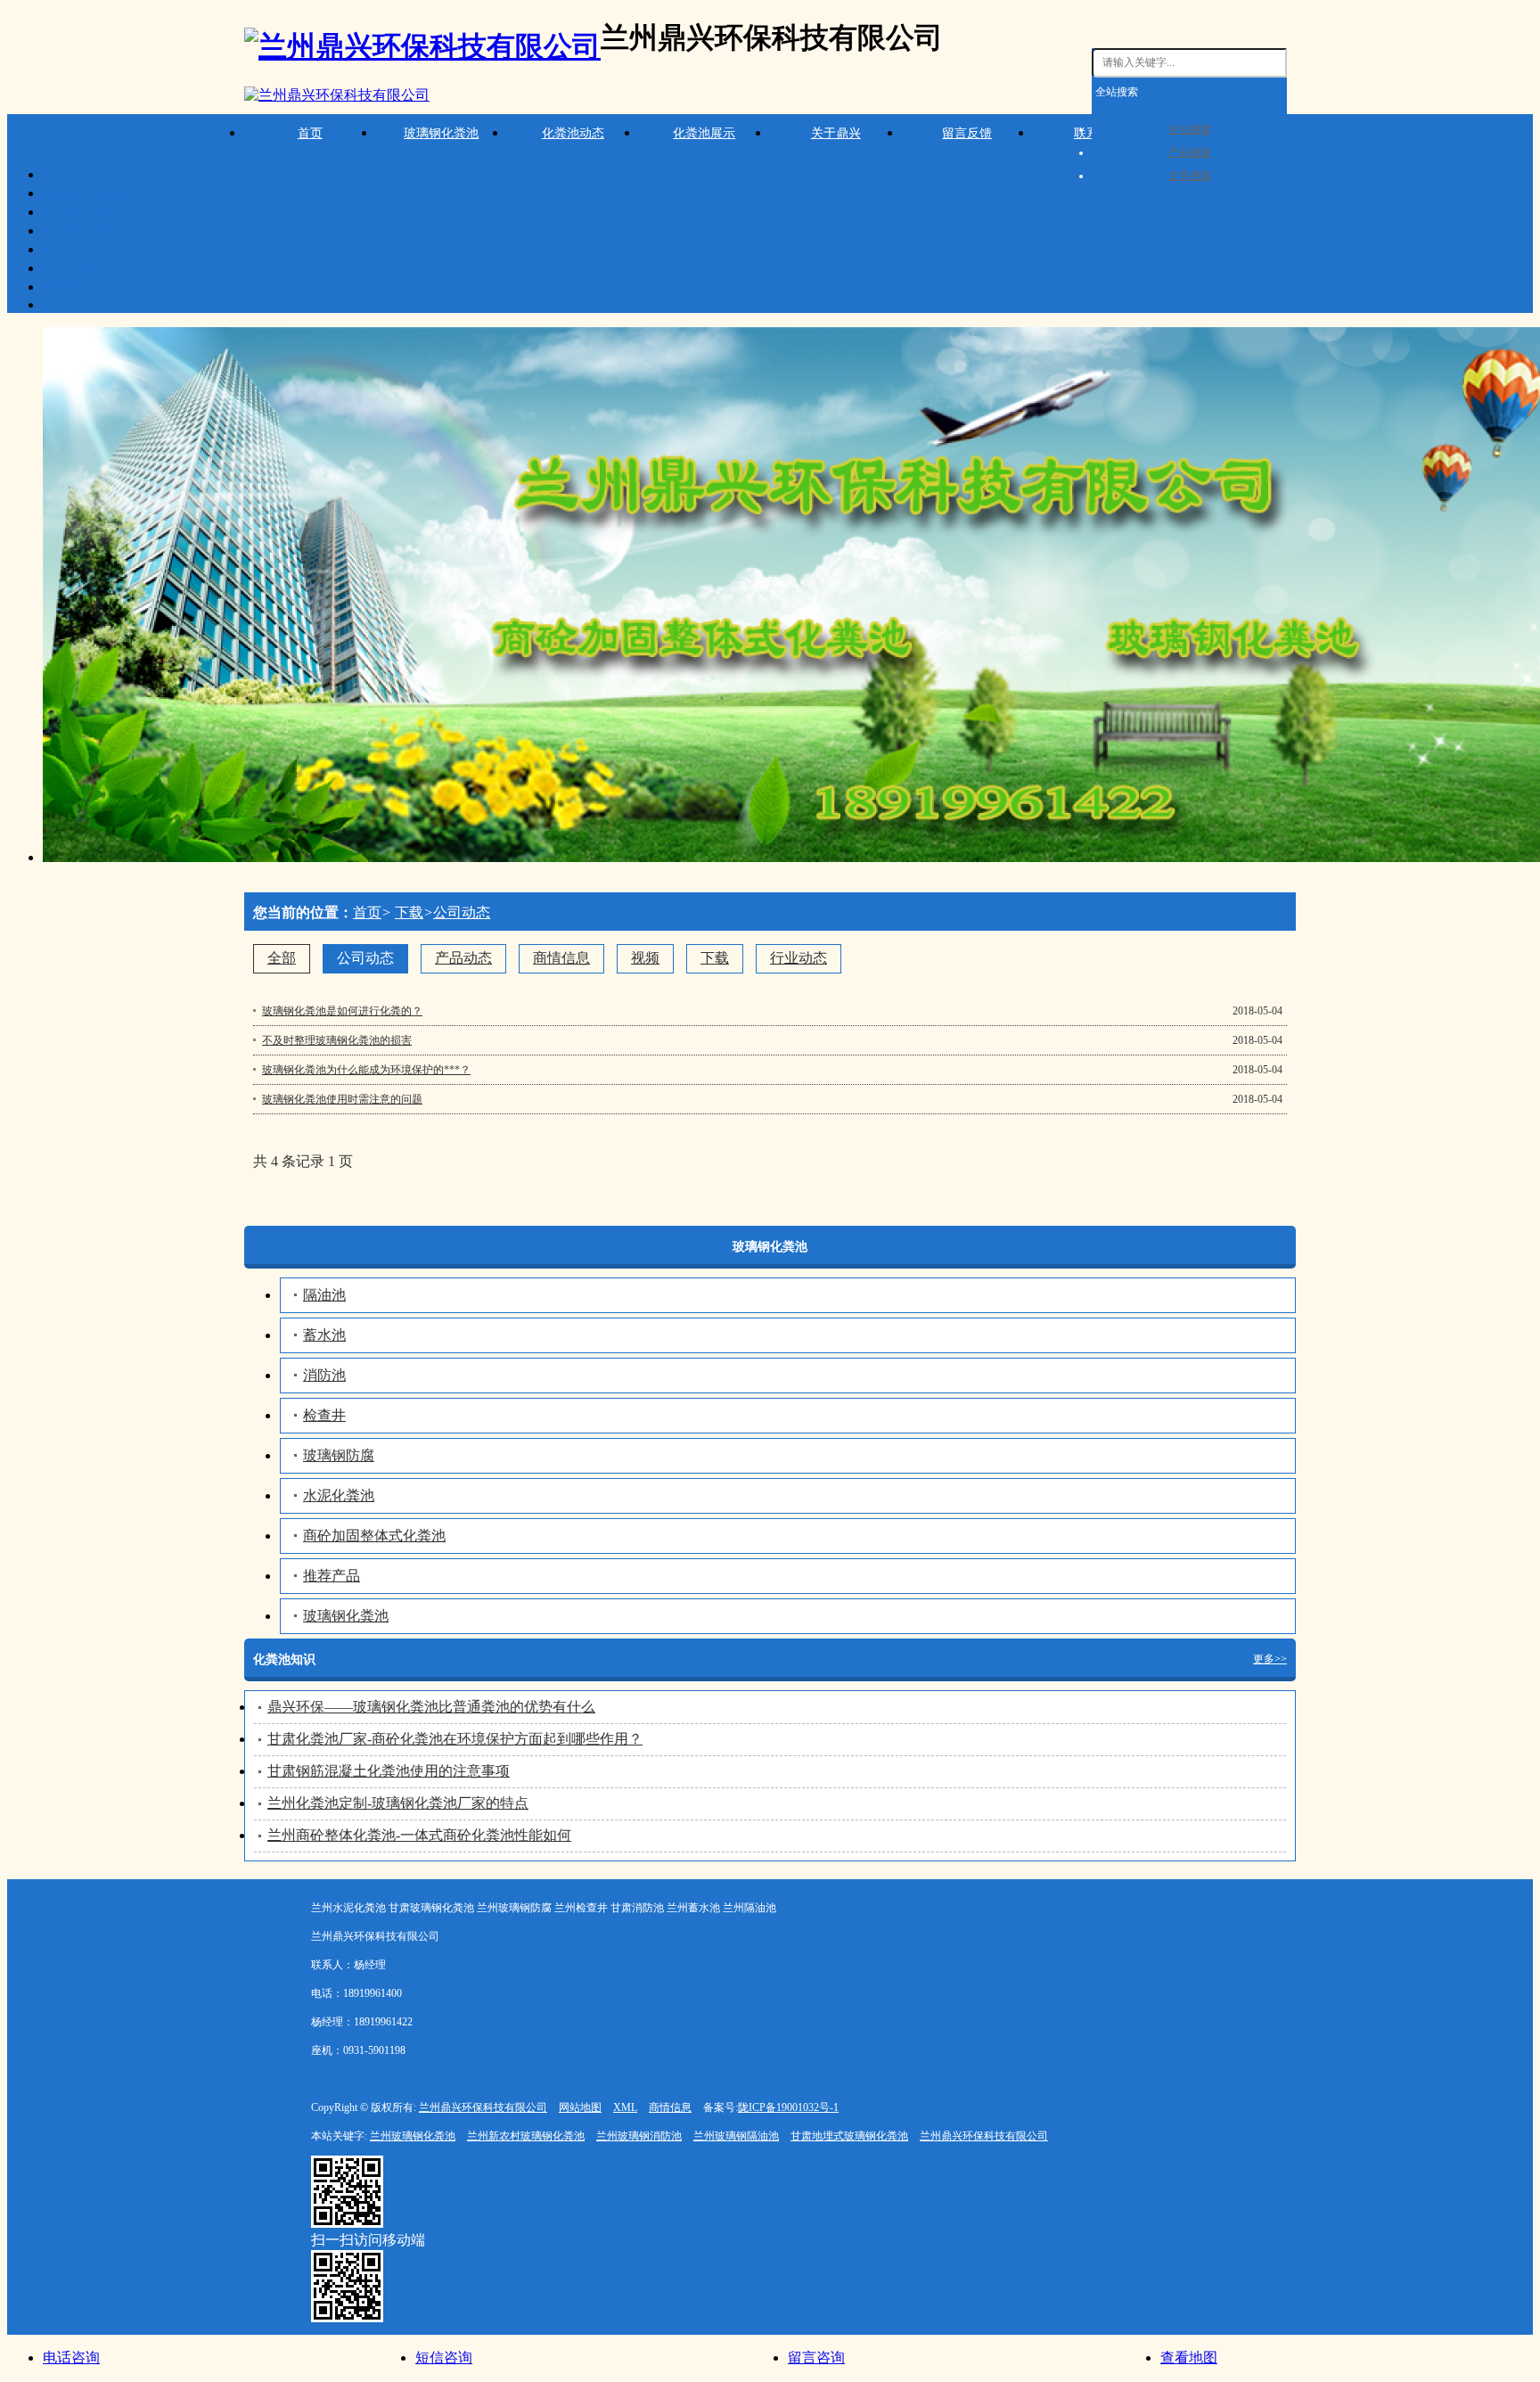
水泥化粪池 (339, 1495)
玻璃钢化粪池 (441, 133)
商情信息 (561, 958)
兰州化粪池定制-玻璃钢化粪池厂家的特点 (398, 1803)
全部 (282, 958)
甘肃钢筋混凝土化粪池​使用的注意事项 (389, 1771)
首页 (310, 133)
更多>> (1270, 1659)
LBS (56, 304)
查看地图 (1189, 2357)
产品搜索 (1190, 152)
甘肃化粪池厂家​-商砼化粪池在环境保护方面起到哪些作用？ (455, 1739)
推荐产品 (332, 1576)
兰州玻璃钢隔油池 (736, 2136)
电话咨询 (71, 2357)
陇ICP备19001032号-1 (788, 2107)
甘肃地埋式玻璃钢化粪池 (849, 2136)
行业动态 (799, 958)
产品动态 (463, 958)
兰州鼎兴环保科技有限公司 (483, 2107)
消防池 (324, 1375)
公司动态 (462, 912)
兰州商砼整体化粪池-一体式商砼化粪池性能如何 (419, 1835)
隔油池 (324, 1295)
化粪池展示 (704, 133)
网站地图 (580, 2107)
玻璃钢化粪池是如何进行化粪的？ (342, 1011)
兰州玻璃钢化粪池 (413, 2136)
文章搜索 (1190, 176)
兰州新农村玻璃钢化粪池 (526, 2136)
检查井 (324, 1415)
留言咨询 (816, 2357)
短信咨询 (444, 2357)
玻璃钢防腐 (339, 1455)
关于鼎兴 (836, 133)
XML (625, 2107)
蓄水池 (324, 1335)
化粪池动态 (573, 133)
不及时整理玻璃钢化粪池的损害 (337, 1040)
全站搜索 (1117, 92)
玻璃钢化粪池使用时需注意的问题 (342, 1099)
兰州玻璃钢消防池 (639, 2136)
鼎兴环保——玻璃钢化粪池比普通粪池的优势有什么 (431, 1707)
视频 (645, 958)
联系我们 (71, 287)
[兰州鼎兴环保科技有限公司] (337, 96)
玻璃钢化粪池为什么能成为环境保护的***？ (366, 1070)
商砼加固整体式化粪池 (374, 1536)
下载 (409, 912)
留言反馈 (967, 133)
